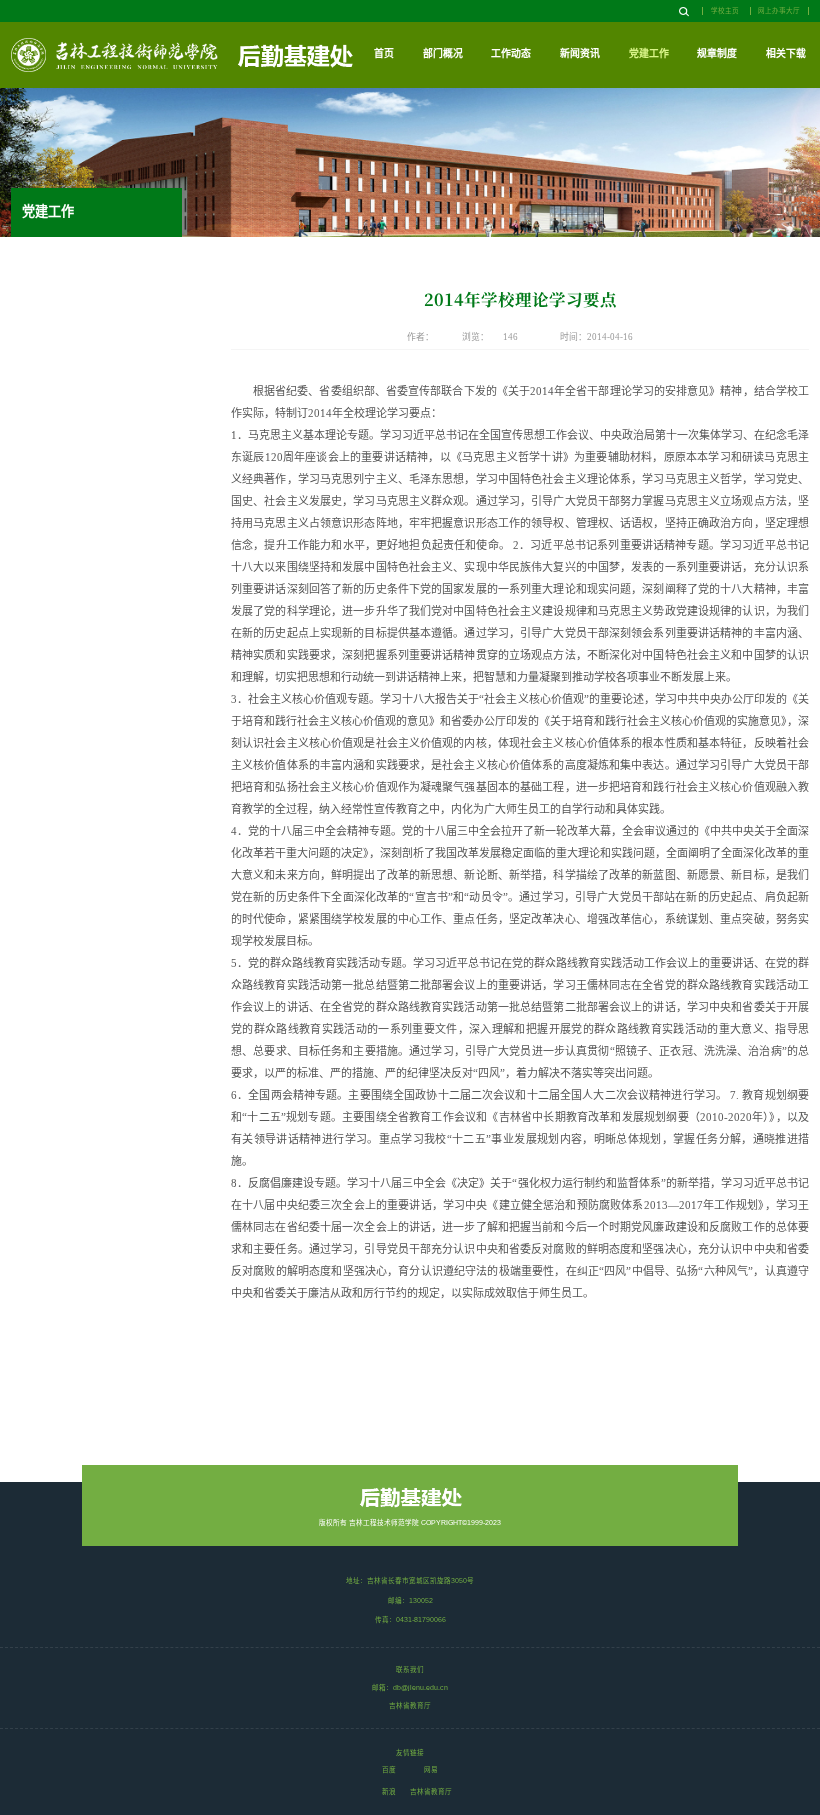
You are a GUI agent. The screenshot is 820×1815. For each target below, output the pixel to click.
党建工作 (649, 53)
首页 (384, 53)
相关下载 (786, 53)
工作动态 (511, 53)
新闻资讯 (580, 53)
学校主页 (725, 10)
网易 (431, 1769)
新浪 (389, 1791)
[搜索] (683, 12)
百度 (389, 1769)
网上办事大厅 (779, 10)
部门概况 (443, 53)
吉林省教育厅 (431, 1791)
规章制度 (717, 53)
